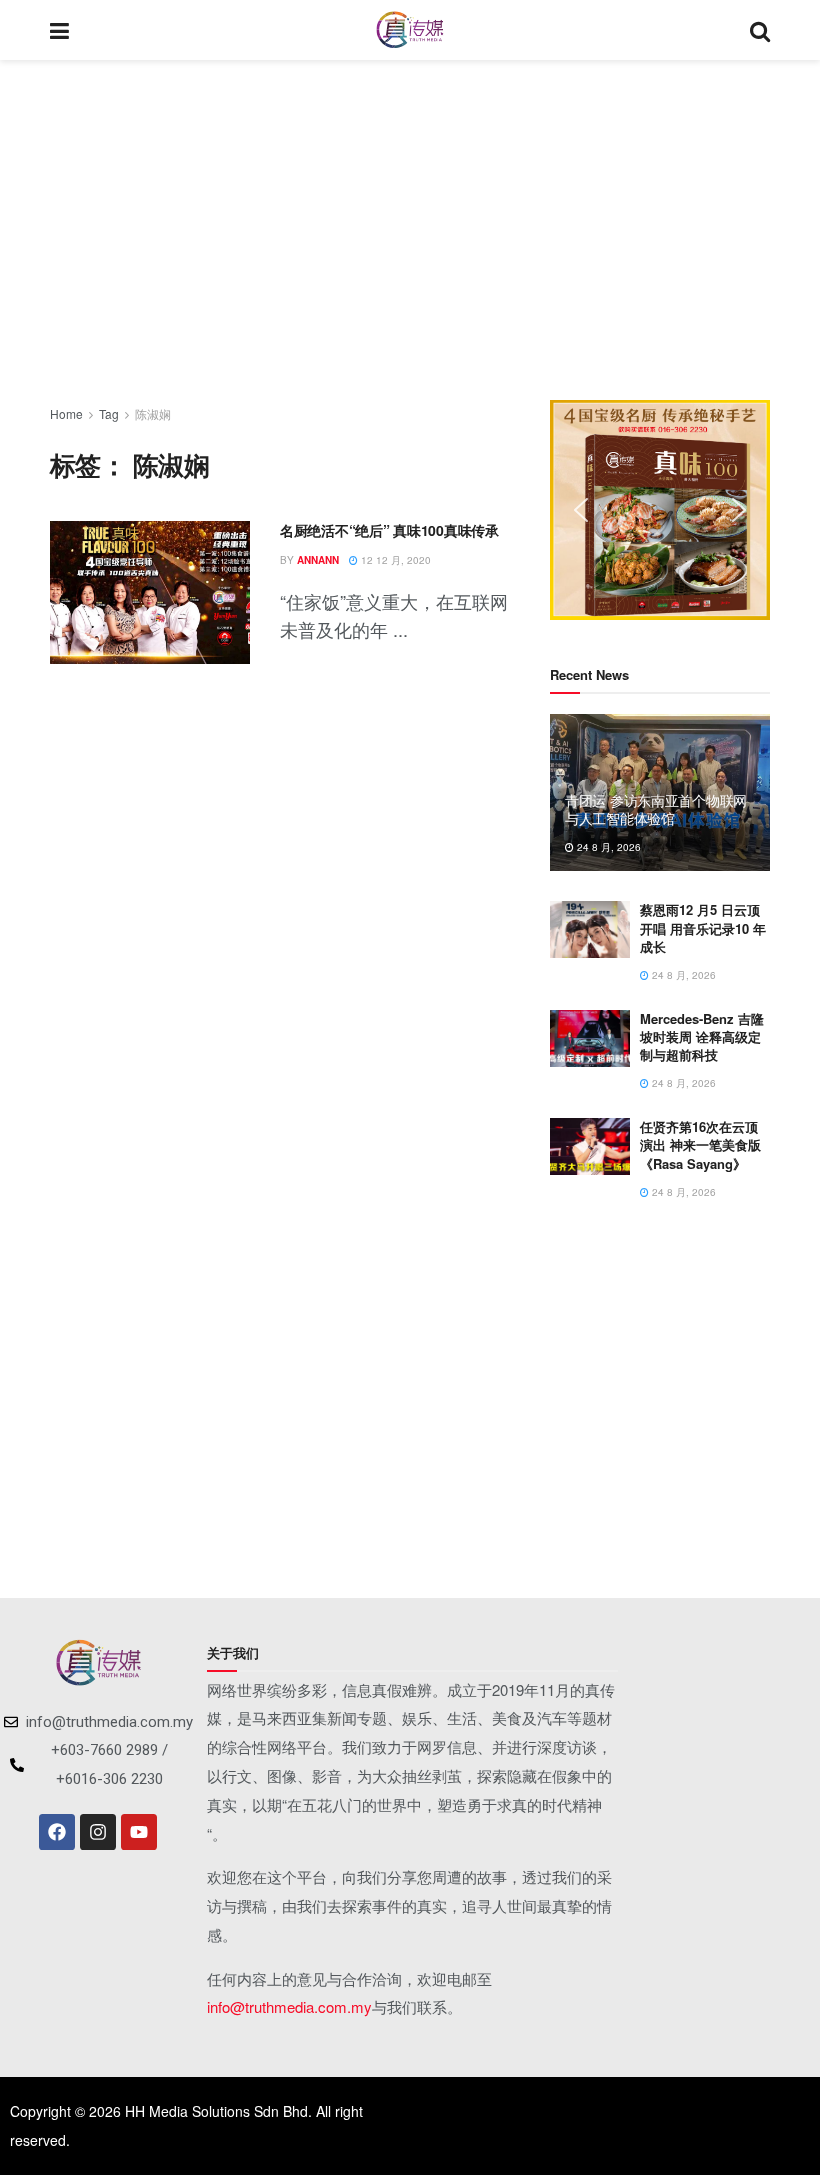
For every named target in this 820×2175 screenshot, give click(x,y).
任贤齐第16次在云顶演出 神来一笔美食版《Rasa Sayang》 (700, 1144)
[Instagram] (98, 1832)
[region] (660, 510)
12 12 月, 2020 (394, 560)
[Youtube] (139, 1832)
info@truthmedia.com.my (289, 2006)
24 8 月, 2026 (607, 847)
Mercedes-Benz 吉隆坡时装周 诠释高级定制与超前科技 (702, 1036)
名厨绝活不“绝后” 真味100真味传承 (389, 530)
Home (66, 413)
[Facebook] (57, 1832)
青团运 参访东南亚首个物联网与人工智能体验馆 (656, 809)
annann (318, 560)
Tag (109, 413)
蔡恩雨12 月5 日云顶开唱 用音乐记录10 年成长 (703, 927)
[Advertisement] (410, 230)
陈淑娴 (153, 413)
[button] (581, 510)
